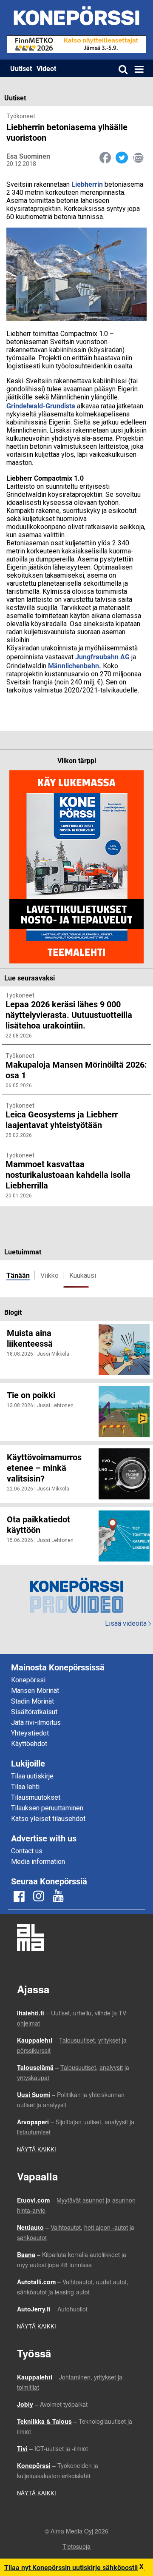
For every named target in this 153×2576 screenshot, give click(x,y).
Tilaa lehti (25, 1787)
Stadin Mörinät (33, 1701)
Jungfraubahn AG (102, 657)
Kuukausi (83, 1275)
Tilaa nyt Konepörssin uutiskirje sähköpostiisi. (75, 2567)
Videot (46, 68)
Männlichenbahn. (75, 665)
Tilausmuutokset (36, 1797)
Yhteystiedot (30, 1733)
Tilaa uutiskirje (32, 1776)
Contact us (27, 1851)
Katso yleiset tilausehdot (48, 1819)
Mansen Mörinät (35, 1691)
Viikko (50, 1275)
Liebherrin (87, 184)
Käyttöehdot (29, 1744)
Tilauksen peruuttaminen (47, 1808)
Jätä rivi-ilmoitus (36, 1723)
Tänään (18, 1275)
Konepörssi (28, 1680)
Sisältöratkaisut (34, 1712)
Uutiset (21, 68)
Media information (38, 1862)
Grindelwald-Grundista (41, 406)
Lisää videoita (128, 1623)
